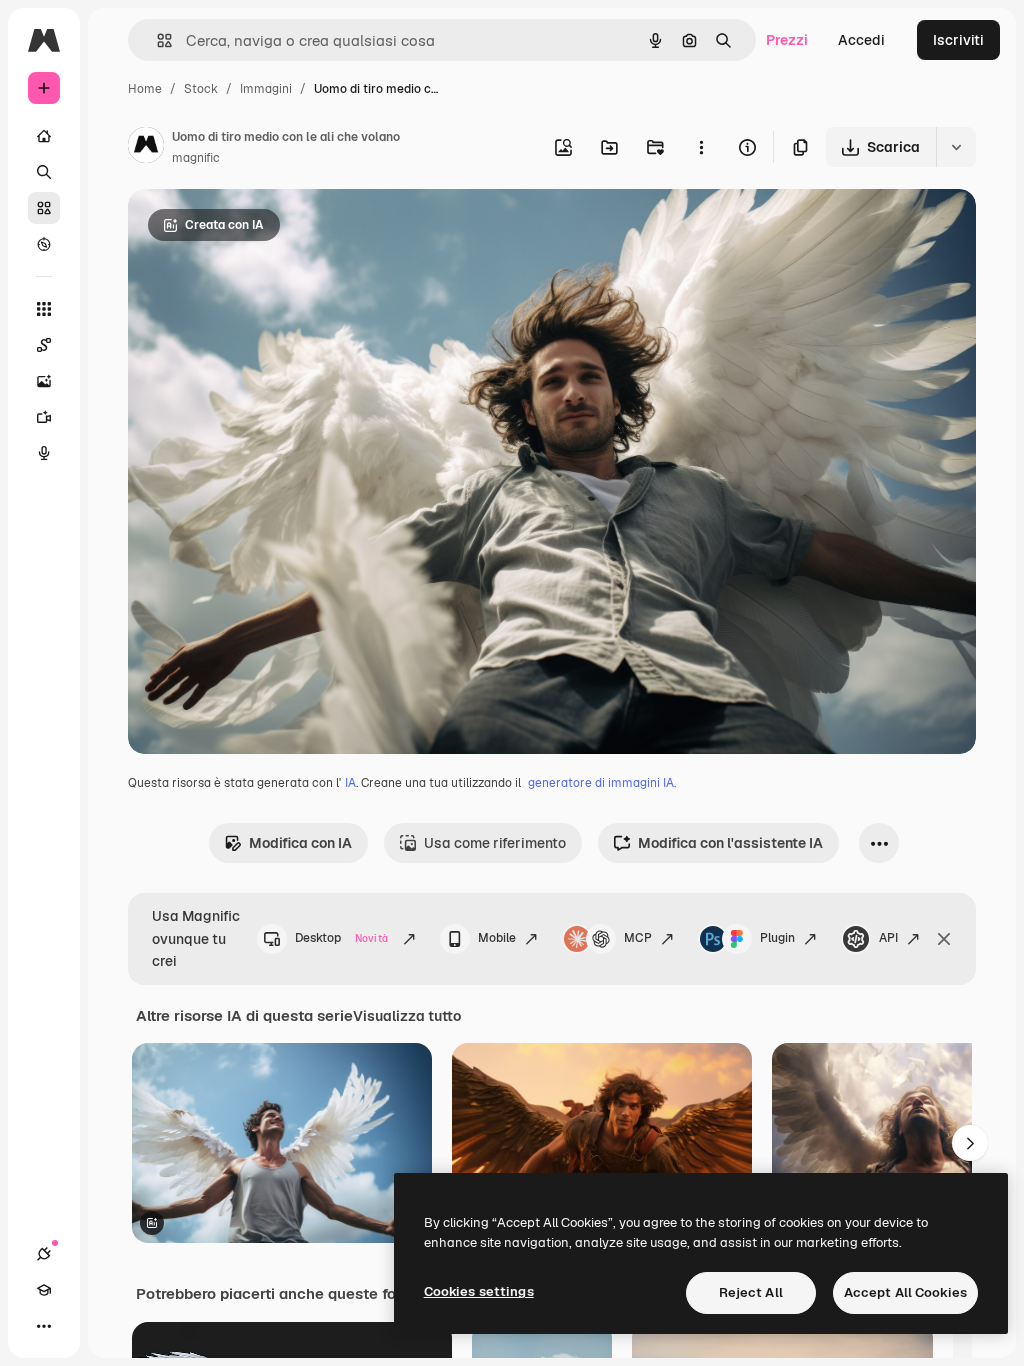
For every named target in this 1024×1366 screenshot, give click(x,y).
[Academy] (44, 1290)
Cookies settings (479, 1291)
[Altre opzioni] (701, 147)
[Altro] (44, 1326)
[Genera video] (44, 417)
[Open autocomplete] (156, 40)
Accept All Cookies (905, 1292)
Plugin (777, 938)
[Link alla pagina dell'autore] (146, 148)
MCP (638, 938)
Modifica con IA (300, 843)
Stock (201, 89)
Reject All (751, 1292)
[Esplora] (44, 244)
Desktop (341, 938)
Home (145, 89)
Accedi (861, 40)
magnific (196, 158)
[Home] (44, 136)
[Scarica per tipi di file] (956, 147)
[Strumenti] (44, 309)
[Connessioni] (44, 1254)
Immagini (266, 89)
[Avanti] (970, 1143)
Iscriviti (958, 40)
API (888, 938)
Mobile (497, 938)
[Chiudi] (944, 939)
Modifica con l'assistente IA (730, 843)
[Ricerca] (44, 172)
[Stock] (44, 208)
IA (350, 783)
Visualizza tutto (407, 1016)
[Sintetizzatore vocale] (44, 453)
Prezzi (787, 40)
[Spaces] (44, 345)
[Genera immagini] (44, 381)
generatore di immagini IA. (602, 783)
